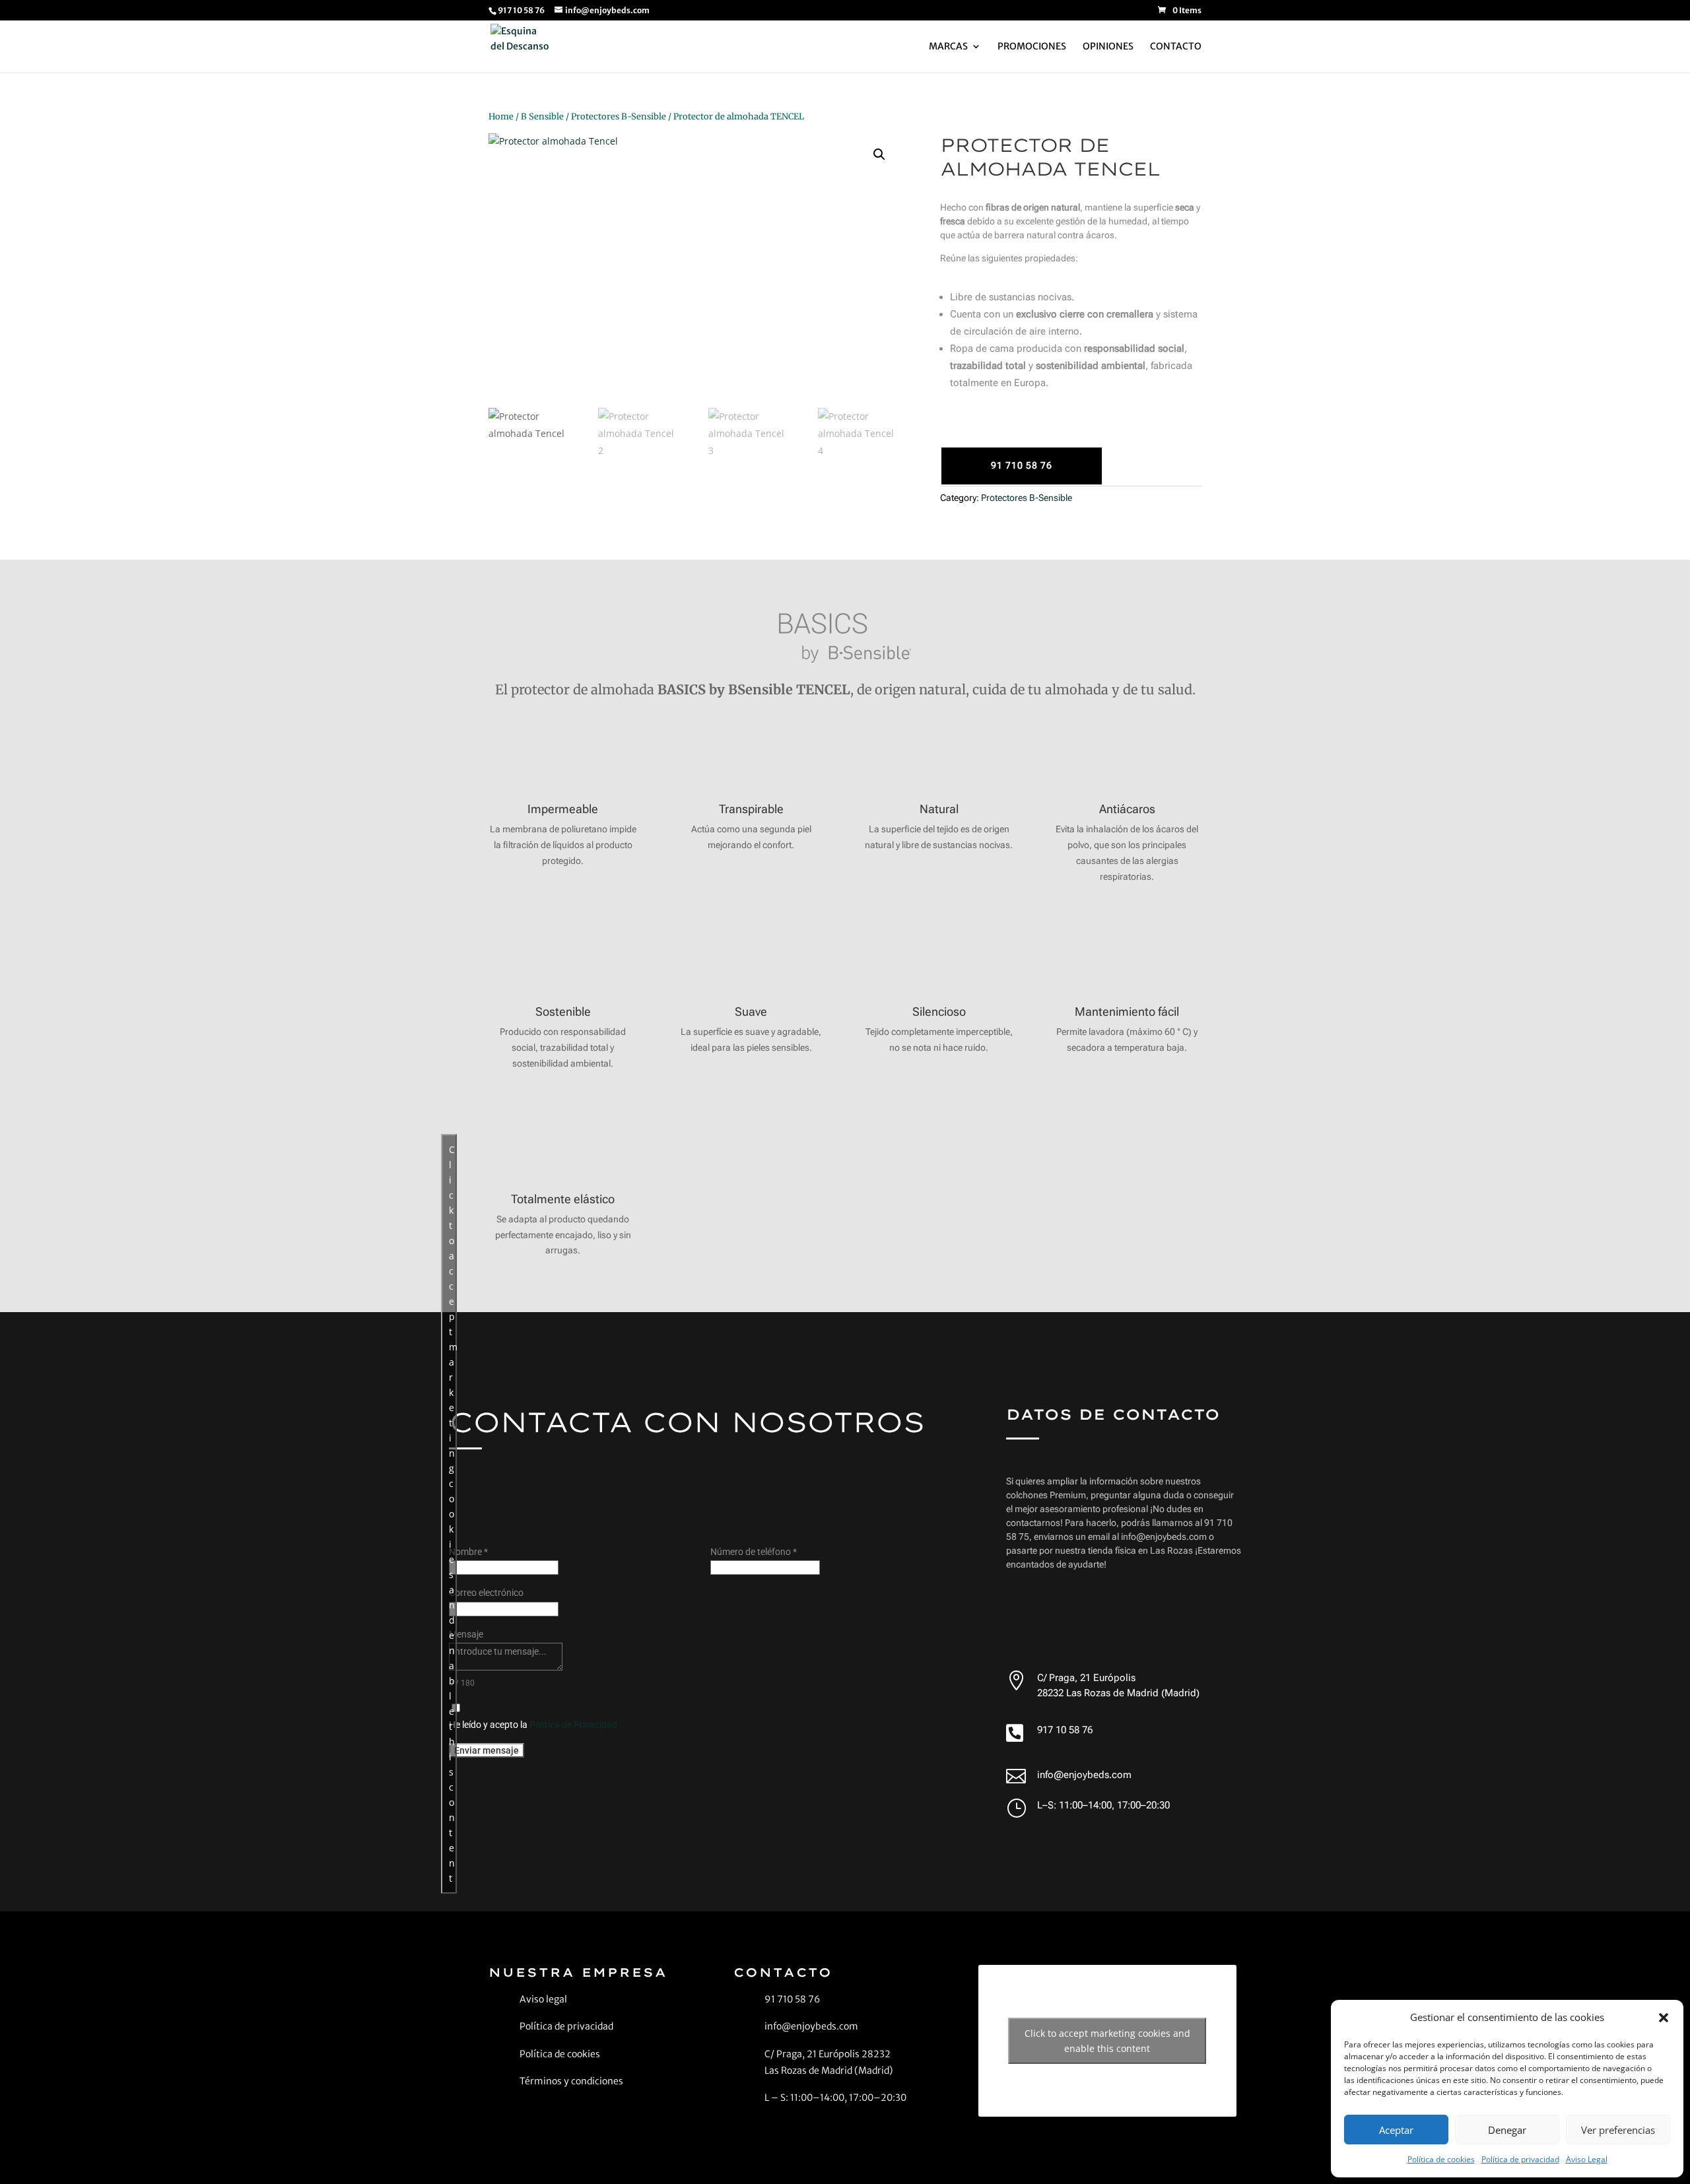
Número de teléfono (754, 1552)
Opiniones (1108, 47)
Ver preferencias (1618, 2130)
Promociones (1032, 47)
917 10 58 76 (1065, 1730)
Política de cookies (1441, 2159)
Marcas (948, 47)
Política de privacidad (1520, 2159)
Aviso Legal (1587, 2159)
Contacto (1176, 47)
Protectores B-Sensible (619, 116)
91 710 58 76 (1022, 465)
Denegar (1507, 2130)
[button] (1664, 2018)
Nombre (468, 1552)
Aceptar (1396, 2130)
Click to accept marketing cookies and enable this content (453, 1514)
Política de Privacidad (573, 1725)
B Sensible (542, 116)
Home (501, 116)
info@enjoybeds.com (1084, 1775)
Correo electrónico (486, 1593)
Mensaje (466, 1634)
